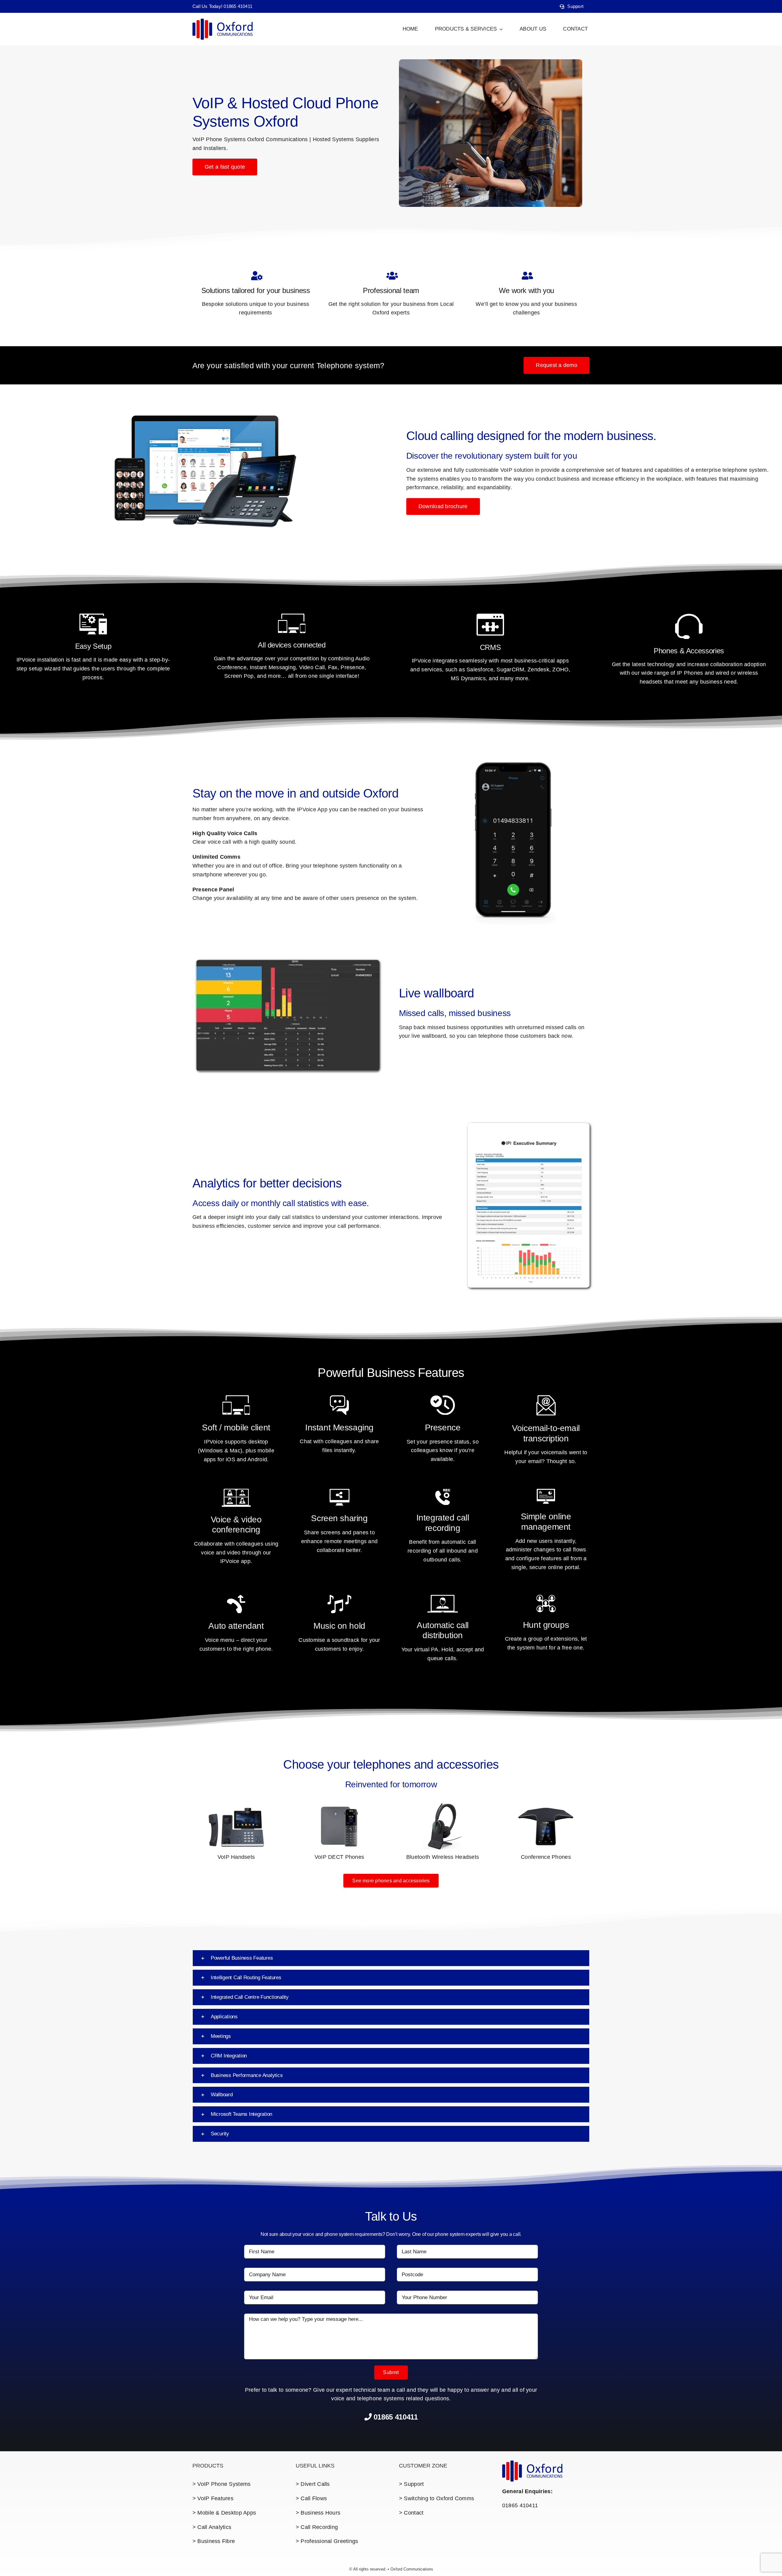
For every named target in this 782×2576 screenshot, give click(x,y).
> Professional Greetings (327, 2541)
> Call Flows (311, 2498)
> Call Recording (317, 2527)
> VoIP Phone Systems (221, 2484)
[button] (391, 1958)
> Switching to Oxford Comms (437, 2498)
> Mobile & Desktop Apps (224, 2513)
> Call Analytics (212, 2527)
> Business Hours (318, 2513)
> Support (411, 2484)
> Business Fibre (214, 2541)
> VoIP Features (213, 2498)
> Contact (411, 2513)
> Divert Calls (313, 2484)
